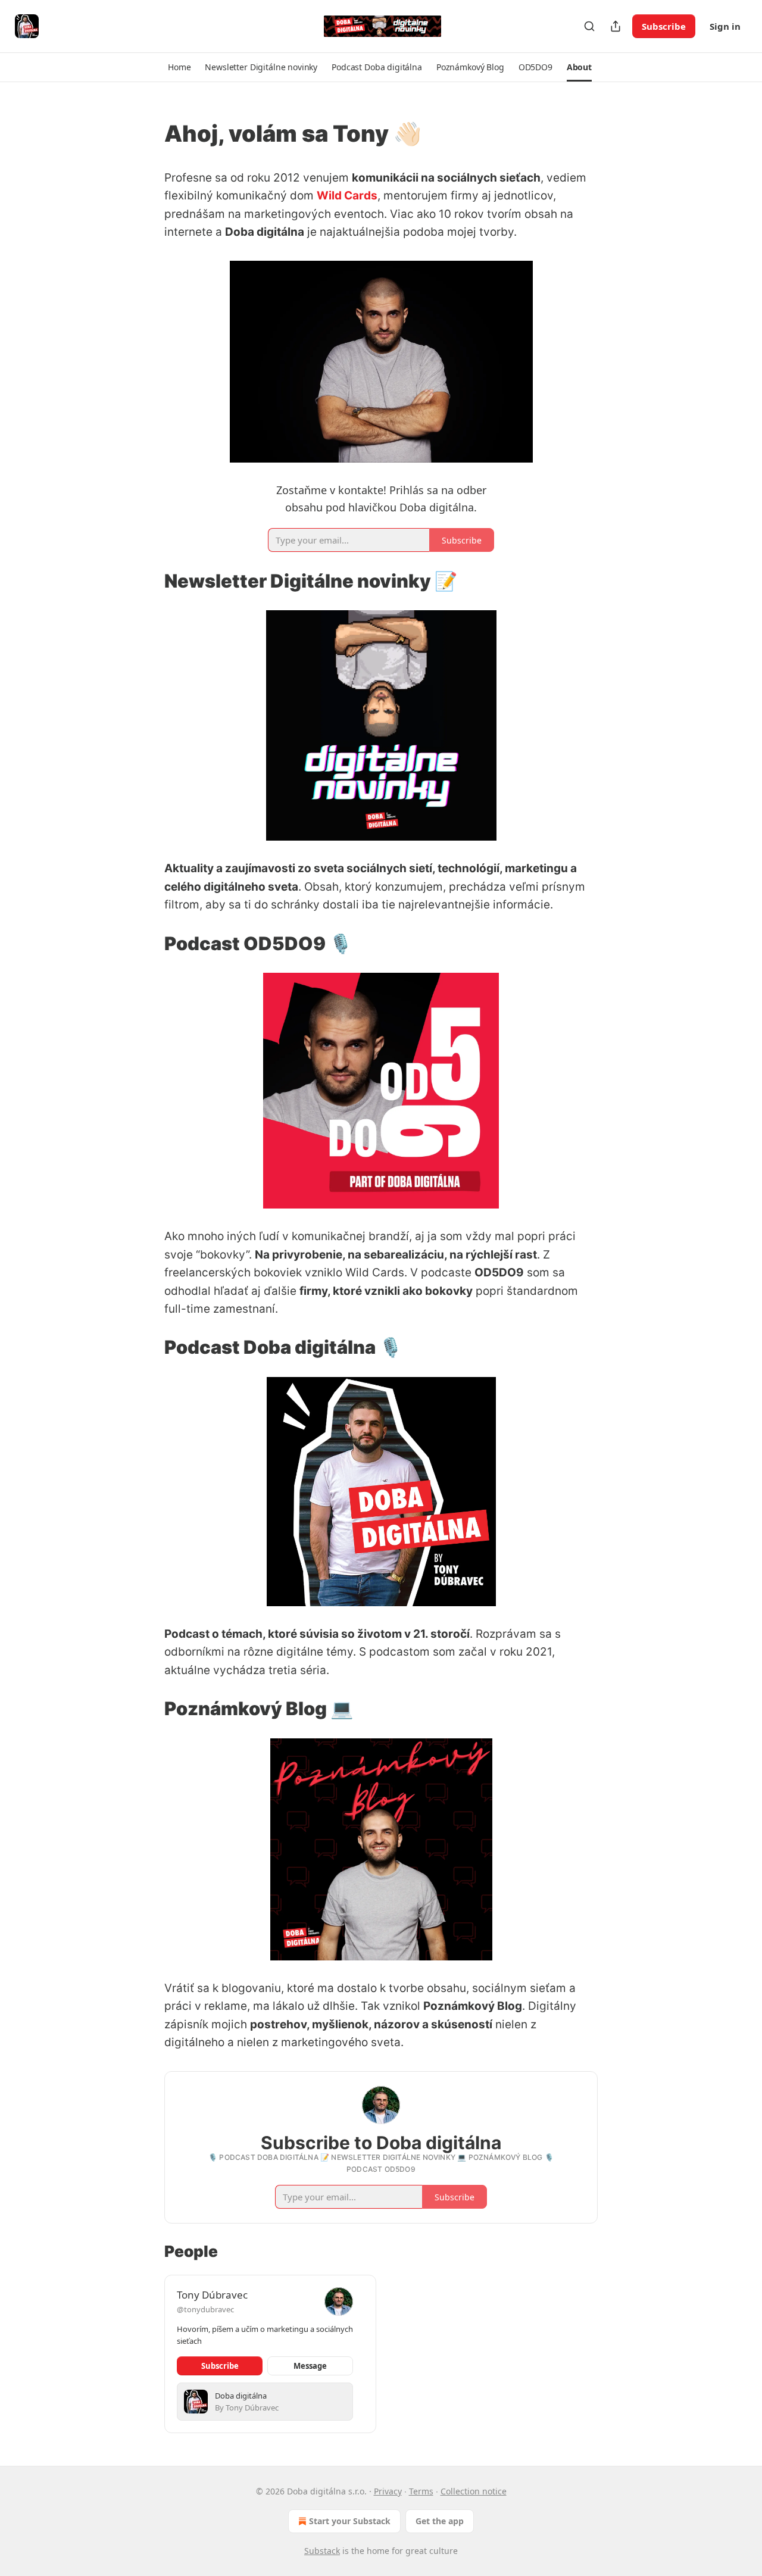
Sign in (725, 26)
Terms (421, 2491)
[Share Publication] (616, 26)
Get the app (440, 2521)
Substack (322, 2551)
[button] (179, 67)
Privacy (388, 2491)
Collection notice (474, 2491)
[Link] (148, 133)
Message (310, 2366)
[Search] (589, 26)
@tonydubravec (205, 2309)
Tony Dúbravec (212, 2295)
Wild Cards (347, 196)
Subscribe (664, 26)
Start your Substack (350, 2521)
